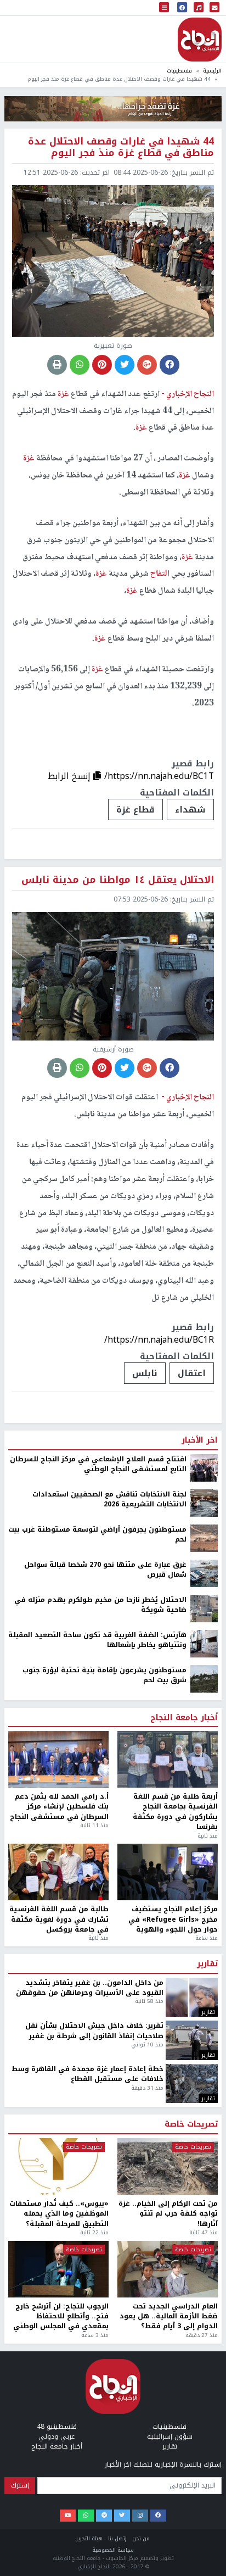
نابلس (145, 1373)
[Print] (57, 365)
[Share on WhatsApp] (80, 365)
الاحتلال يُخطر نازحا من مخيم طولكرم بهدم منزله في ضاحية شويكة (100, 2530)
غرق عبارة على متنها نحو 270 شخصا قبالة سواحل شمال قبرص (105, 2494)
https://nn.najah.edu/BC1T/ (159, 776)
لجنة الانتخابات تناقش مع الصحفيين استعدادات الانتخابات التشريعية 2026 (109, 2424)
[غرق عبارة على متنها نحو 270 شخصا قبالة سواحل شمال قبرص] (204, 2498)
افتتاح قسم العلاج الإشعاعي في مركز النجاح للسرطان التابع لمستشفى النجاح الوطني (98, 2389)
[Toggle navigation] (164, 8)
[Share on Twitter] (125, 365)
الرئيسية (212, 71)
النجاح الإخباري (200, 40)
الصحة (193, 2298)
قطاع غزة (135, 809)
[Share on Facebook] (169, 365)
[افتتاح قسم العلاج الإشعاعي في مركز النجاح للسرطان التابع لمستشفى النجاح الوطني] (204, 2393)
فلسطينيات (179, 71)
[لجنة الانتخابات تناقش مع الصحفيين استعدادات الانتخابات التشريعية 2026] (204, 2428)
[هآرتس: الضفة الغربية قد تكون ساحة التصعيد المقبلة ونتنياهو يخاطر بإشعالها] (204, 2568)
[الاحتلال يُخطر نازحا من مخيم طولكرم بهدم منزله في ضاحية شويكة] (204, 2533)
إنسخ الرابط (70, 776)
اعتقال (192, 1373)
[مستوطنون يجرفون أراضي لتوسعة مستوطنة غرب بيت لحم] (204, 2463)
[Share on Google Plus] (147, 365)
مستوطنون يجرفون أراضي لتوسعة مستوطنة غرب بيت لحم (97, 2459)
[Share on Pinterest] (102, 365)
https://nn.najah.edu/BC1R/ (159, 1340)
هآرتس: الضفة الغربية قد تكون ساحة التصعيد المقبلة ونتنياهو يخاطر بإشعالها (97, 2565)
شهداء (190, 809)
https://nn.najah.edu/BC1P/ (159, 2264)
